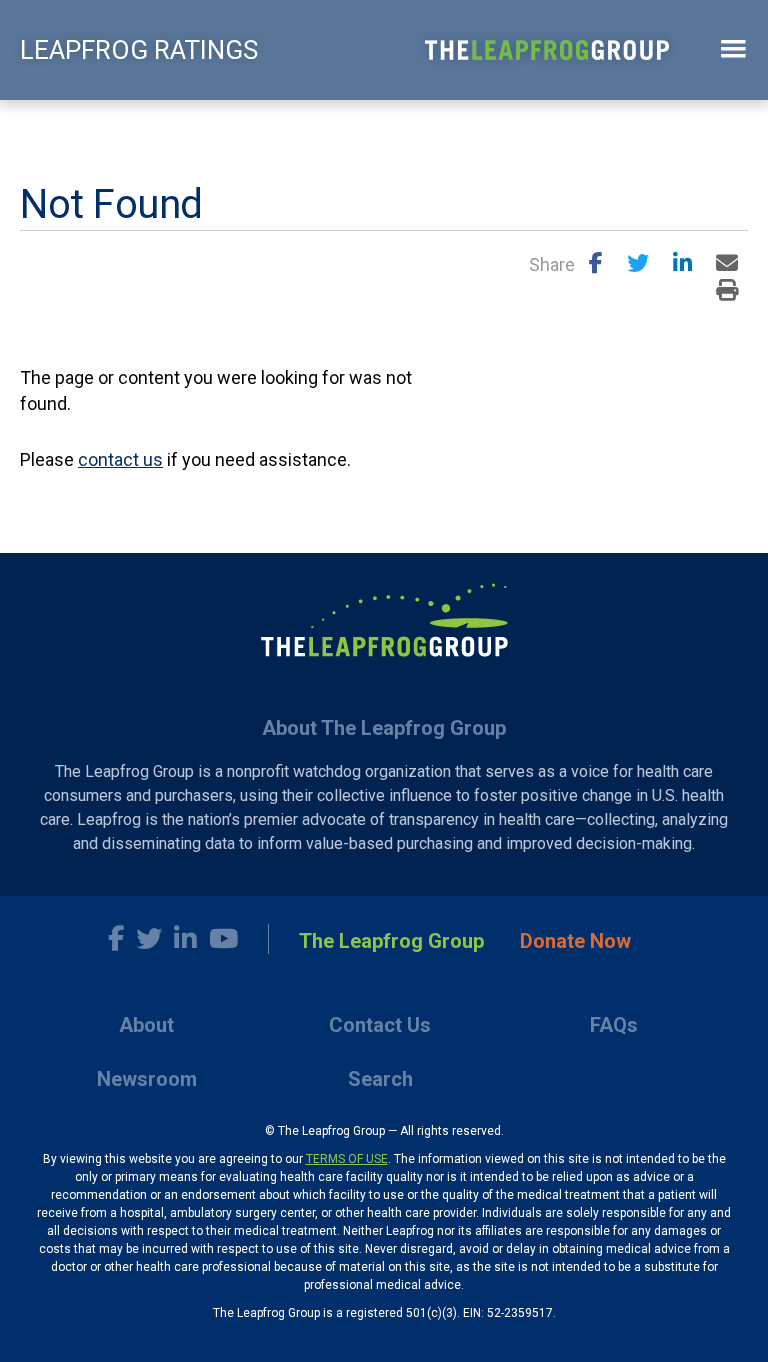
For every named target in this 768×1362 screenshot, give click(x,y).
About (146, 1025)
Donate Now (575, 941)
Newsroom (147, 1079)
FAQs (614, 1025)
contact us (120, 459)
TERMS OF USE (347, 1159)
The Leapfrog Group (391, 941)
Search (380, 1079)
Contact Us (380, 1025)
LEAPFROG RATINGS (139, 50)
